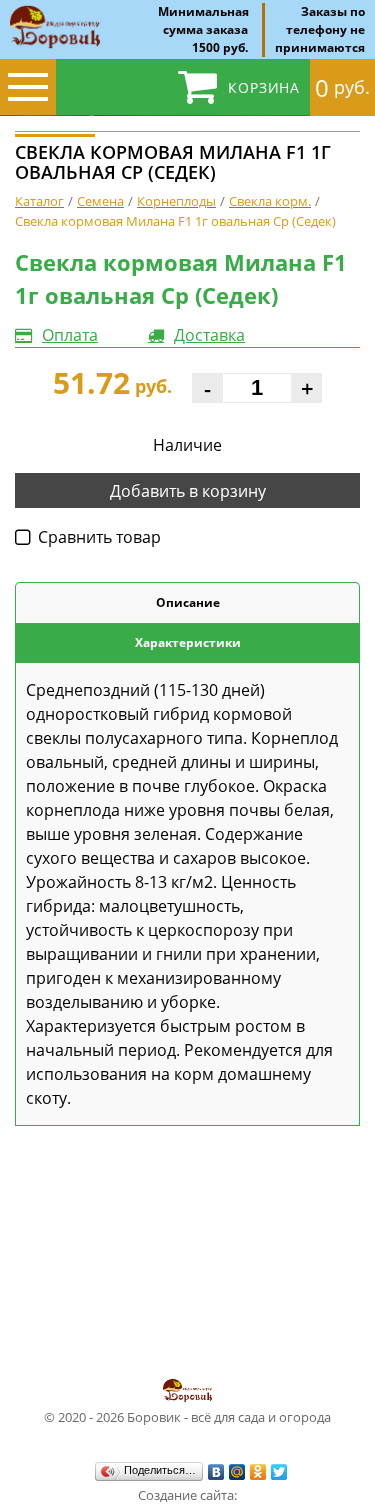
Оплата (70, 335)
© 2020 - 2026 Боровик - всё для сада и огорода (187, 1417)
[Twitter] (279, 1472)
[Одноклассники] (258, 1472)
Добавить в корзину (188, 491)
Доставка (209, 335)
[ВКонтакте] (216, 1472)
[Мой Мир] (237, 1472)
